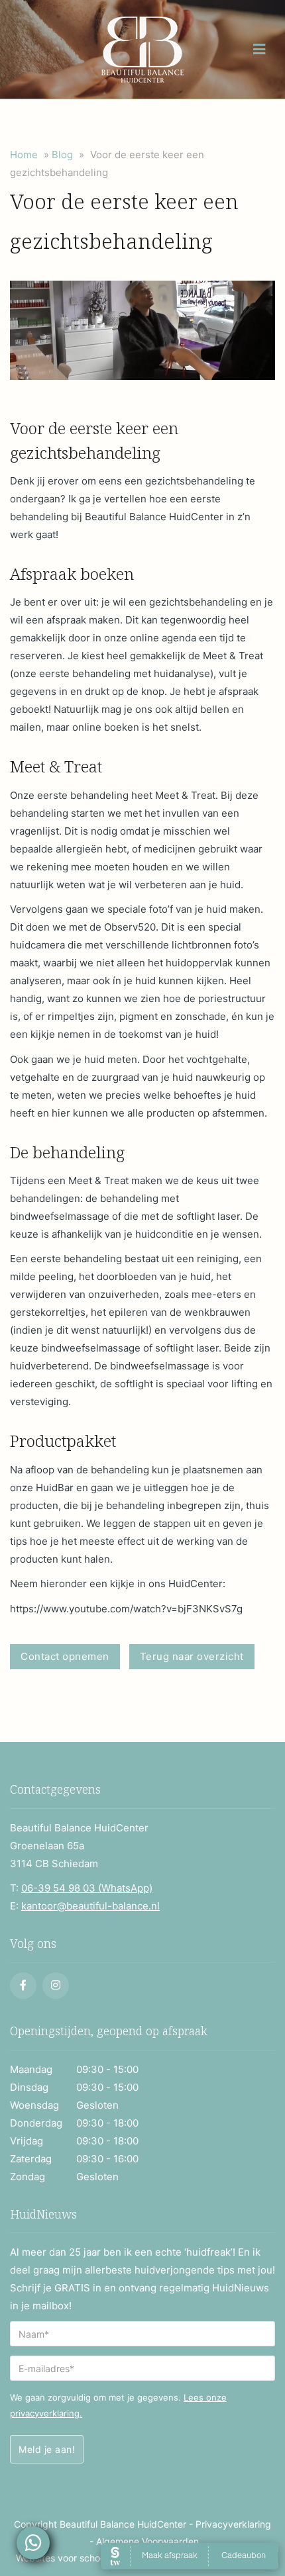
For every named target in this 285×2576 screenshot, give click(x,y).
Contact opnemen (65, 1656)
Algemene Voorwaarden (147, 2541)
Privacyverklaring (233, 2524)
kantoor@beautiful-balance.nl (90, 1906)
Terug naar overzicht (192, 1656)
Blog (62, 155)
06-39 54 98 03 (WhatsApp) (87, 1888)
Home (24, 155)
